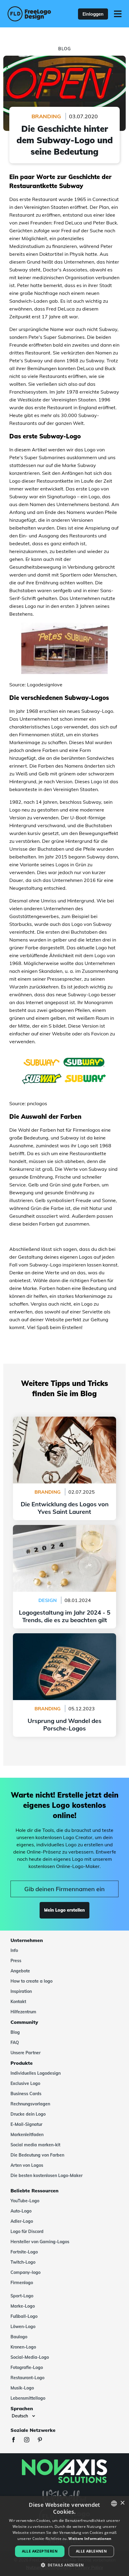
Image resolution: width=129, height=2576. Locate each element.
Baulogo (19, 2337)
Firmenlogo (22, 2283)
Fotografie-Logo (27, 2367)
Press (16, 1961)
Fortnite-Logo (24, 2252)
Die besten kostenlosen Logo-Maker (46, 2176)
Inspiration (21, 1991)
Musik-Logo (22, 2388)
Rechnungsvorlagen (30, 2104)
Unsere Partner (25, 2053)
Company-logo (25, 2272)
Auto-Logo (21, 2211)
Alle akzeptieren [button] (40, 2551)
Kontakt (18, 2002)
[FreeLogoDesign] (30, 14)
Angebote (20, 1971)
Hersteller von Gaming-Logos (40, 2242)
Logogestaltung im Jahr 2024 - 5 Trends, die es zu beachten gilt (64, 1532)
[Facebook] (16, 2440)
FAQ (15, 2043)
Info (14, 1950)
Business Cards (26, 2094)
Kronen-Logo (23, 2347)
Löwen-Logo (23, 2327)
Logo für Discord (27, 2231)
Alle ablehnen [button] (91, 2551)
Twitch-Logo (23, 2262)
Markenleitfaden (27, 2135)
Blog (15, 2032)
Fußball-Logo (24, 2316)
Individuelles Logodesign (36, 2073)
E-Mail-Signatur (26, 2124)
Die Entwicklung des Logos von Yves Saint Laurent (65, 1424)
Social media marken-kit (35, 2145)
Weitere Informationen (90, 2539)
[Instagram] (30, 2440)
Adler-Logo (22, 2221)
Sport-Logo (22, 2296)
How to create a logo (31, 1981)
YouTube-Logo (25, 2201)
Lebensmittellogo (28, 2398)
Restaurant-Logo (27, 2378)
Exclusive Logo (25, 2083)
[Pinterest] (43, 2440)
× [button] (122, 2503)
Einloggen (93, 14)
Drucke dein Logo (28, 2114)
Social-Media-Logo (30, 2357)
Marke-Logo (23, 2306)
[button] (65, 2565)
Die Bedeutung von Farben (37, 2155)
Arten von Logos (27, 2165)
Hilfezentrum (23, 2012)
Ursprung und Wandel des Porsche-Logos (64, 1637)
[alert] (64, 2536)
